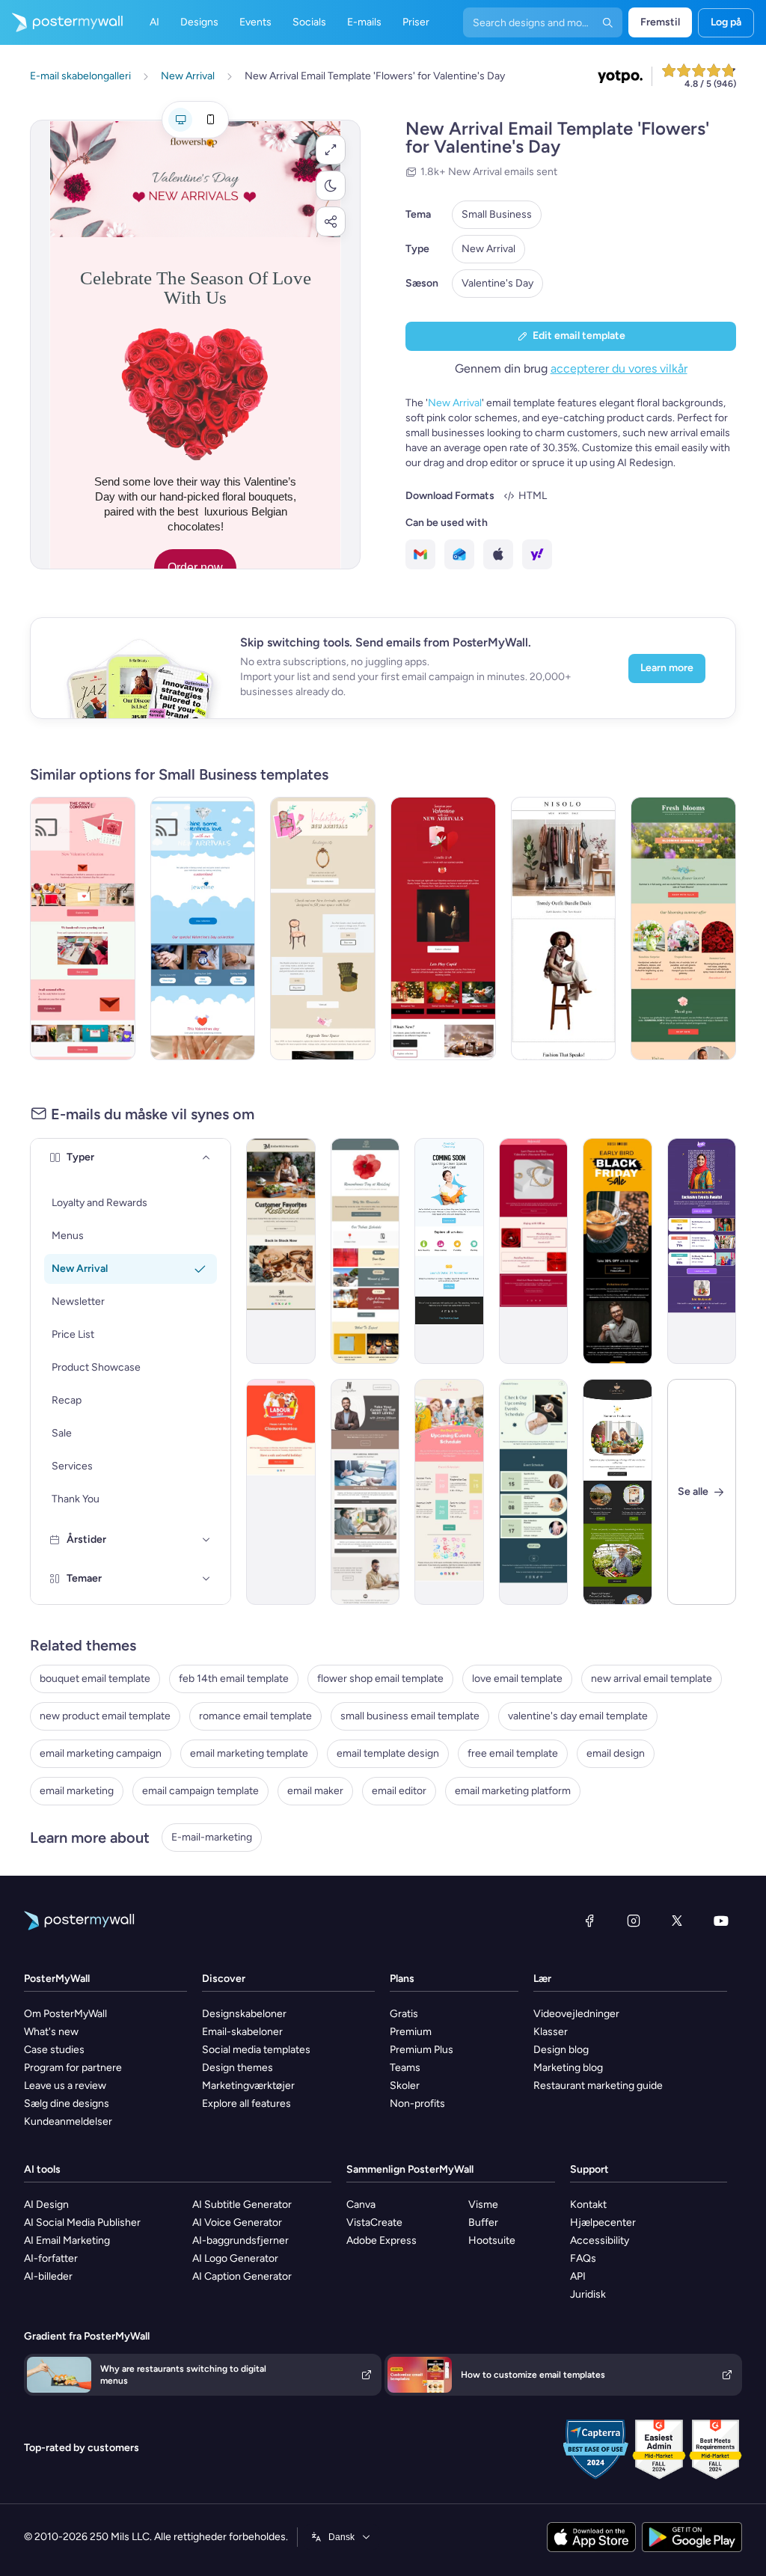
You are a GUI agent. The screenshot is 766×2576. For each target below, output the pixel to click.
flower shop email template (380, 1679)
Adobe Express (382, 2240)
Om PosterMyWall (65, 2014)
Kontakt (588, 2205)
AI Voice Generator (237, 2222)
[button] (331, 150)
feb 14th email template (234, 1679)
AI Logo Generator (235, 2258)
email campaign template (200, 1791)
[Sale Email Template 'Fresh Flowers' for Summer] (683, 928)
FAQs (583, 2258)
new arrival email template (652, 1679)
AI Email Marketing (67, 2240)
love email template (517, 1679)
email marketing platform (513, 1791)
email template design (388, 1753)
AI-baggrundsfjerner (240, 2240)
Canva (361, 2205)
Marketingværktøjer (248, 2086)
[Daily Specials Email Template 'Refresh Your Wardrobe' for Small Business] (564, 928)
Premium (411, 2032)
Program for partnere (73, 2068)
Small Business (497, 214)
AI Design (46, 2205)
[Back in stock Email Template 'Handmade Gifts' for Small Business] (281, 1251)
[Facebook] (589, 1921)
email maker (315, 1791)
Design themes (238, 2068)
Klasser (551, 2032)
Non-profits (417, 2104)
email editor (399, 1791)
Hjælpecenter (603, 2222)
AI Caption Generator (242, 2276)
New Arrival (488, 249)
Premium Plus (422, 2050)
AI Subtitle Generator (242, 2205)
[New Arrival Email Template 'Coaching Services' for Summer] (365, 1492)
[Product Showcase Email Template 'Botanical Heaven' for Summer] (618, 1492)
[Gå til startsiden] (61, 22)
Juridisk (588, 2294)
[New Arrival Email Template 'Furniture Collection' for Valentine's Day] (323, 928)
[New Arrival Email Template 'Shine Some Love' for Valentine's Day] (203, 928)
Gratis (404, 2014)
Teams (405, 2068)
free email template (513, 1753)
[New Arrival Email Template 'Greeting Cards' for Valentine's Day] (83, 928)
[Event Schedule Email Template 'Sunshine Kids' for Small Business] (449, 1492)
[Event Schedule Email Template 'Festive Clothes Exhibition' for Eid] (702, 1251)
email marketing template (249, 1753)
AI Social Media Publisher (82, 2222)
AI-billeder (48, 2276)
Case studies (54, 2050)
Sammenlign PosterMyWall (410, 2169)
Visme (483, 2205)
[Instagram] (634, 1921)
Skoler (405, 2086)
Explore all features (246, 2104)
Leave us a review (65, 2086)
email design (616, 1753)
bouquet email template (95, 1679)
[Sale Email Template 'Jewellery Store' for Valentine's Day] (534, 1251)
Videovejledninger (576, 2014)
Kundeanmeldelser (68, 2121)
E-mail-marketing (212, 1837)
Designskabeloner (244, 2014)
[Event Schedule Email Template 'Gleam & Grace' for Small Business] (534, 1492)
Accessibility (600, 2240)
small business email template (410, 1716)
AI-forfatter (51, 2258)
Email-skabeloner (242, 2032)
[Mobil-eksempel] (210, 120)
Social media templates (256, 2050)
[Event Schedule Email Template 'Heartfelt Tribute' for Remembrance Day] (365, 1251)
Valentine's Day (497, 283)
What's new (51, 2032)
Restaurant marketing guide (598, 2086)
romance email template (255, 1716)
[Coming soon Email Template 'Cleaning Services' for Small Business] (449, 1251)
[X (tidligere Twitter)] (677, 1921)
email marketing (77, 1791)
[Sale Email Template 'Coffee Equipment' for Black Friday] (618, 1251)
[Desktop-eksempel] (180, 120)
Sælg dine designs (67, 2104)
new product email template (105, 1716)
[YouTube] (721, 1921)
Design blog (561, 2050)
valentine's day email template (578, 1716)
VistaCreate (374, 2222)
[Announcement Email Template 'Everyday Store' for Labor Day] (281, 1492)
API (578, 2276)
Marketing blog (568, 2068)
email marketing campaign (101, 1753)
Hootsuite (492, 2240)
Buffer (483, 2222)
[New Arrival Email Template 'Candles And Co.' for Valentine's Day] (443, 928)
